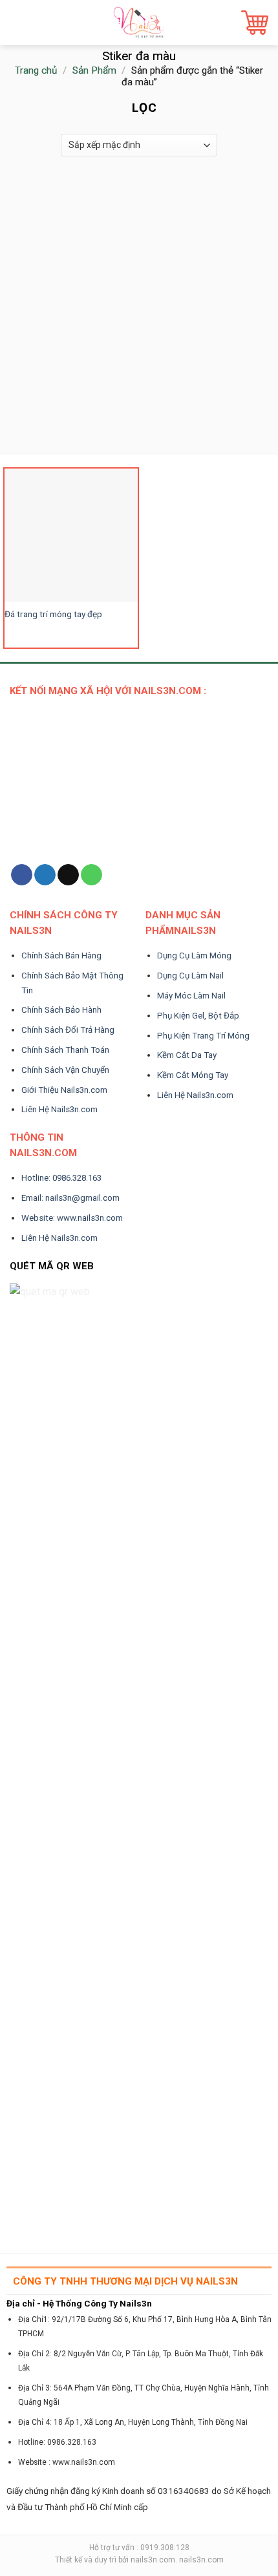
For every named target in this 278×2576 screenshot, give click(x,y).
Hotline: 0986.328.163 (61, 1178)
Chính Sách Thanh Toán (65, 1050)
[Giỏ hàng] (255, 23)
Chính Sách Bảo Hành (61, 1010)
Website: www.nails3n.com (72, 1218)
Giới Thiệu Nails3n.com (64, 1090)
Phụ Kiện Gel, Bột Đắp (198, 1016)
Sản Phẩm (94, 70)
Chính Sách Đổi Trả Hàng (68, 1030)
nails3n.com (153, 2560)
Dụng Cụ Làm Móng (194, 955)
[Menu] (17, 22)
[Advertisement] (139, 308)
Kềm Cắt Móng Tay (193, 1075)
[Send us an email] (68, 875)
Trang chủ (36, 70)
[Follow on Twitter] (45, 875)
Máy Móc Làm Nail (191, 996)
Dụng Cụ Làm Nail (190, 976)
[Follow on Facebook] (22, 875)
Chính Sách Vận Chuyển (65, 1070)
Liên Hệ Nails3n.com (59, 1109)
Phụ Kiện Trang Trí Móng (203, 1036)
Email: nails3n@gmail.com (70, 1198)
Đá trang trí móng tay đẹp (53, 614)
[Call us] (91, 875)
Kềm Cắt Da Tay (187, 1055)
